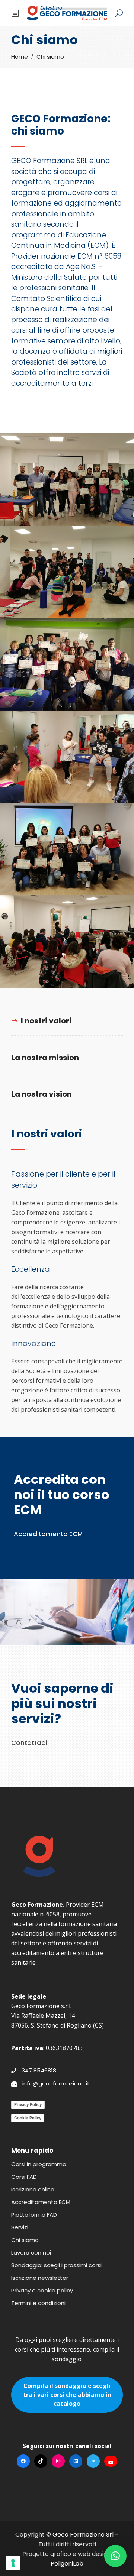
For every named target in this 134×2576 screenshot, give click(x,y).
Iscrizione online (33, 2189)
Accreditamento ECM (41, 2202)
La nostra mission (45, 1058)
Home (20, 57)
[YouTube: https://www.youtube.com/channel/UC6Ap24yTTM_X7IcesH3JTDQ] (111, 2462)
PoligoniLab (67, 2564)
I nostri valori (46, 1021)
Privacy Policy (28, 2104)
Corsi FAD (24, 2177)
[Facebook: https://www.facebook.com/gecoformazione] (23, 2461)
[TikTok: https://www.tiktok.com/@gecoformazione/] (41, 2461)
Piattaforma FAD (34, 2215)
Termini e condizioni (38, 2303)
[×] (115, 2556)
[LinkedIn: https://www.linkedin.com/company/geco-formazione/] (76, 2461)
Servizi (20, 2227)
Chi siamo (25, 2240)
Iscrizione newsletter (40, 2278)
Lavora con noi (31, 2253)
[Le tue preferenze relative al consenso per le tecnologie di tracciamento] (13, 2563)
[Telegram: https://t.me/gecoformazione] (93, 2461)
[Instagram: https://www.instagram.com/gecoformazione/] (58, 2461)
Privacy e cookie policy (42, 2290)
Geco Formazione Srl (83, 2535)
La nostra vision (42, 1094)
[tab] (67, 1021)
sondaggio (67, 2359)
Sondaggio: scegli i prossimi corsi (56, 2265)
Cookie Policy (28, 2118)
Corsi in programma (39, 2164)
